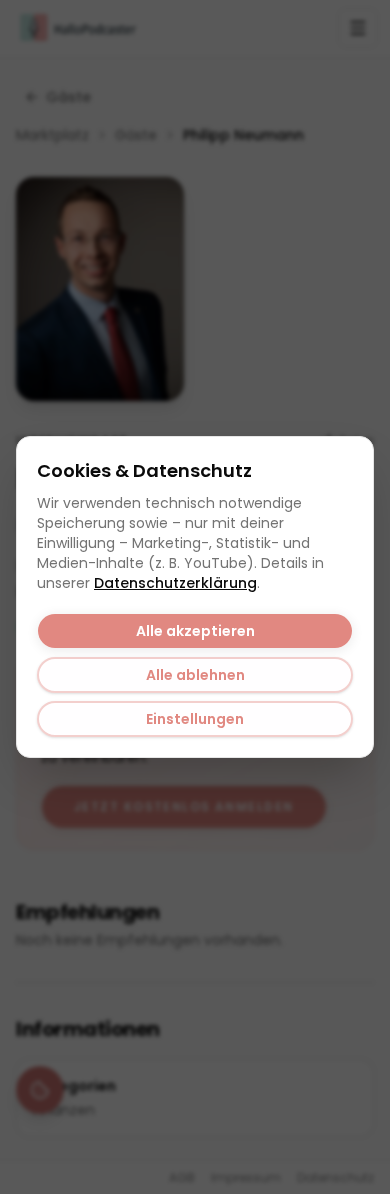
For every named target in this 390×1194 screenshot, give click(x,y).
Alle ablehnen (195, 675)
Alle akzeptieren (195, 631)
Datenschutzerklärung (175, 583)
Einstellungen (195, 719)
